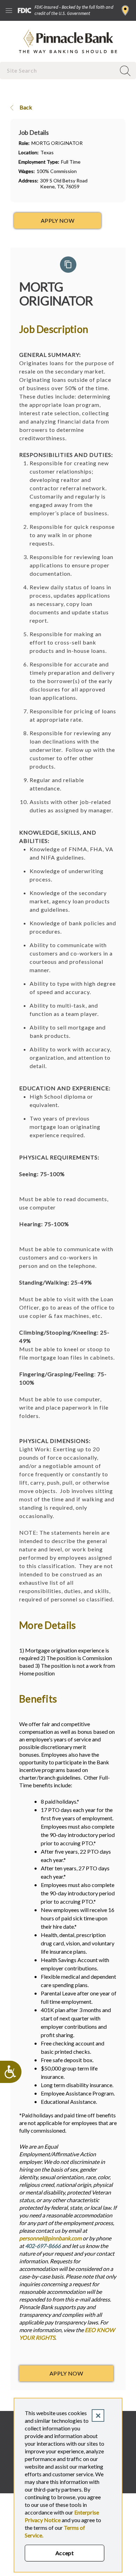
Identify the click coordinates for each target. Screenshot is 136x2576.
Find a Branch (125, 10)
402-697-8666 (43, 2246)
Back (25, 107)
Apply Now (66, 2373)
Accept (65, 2553)
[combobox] (59, 70)
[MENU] (9, 10)
